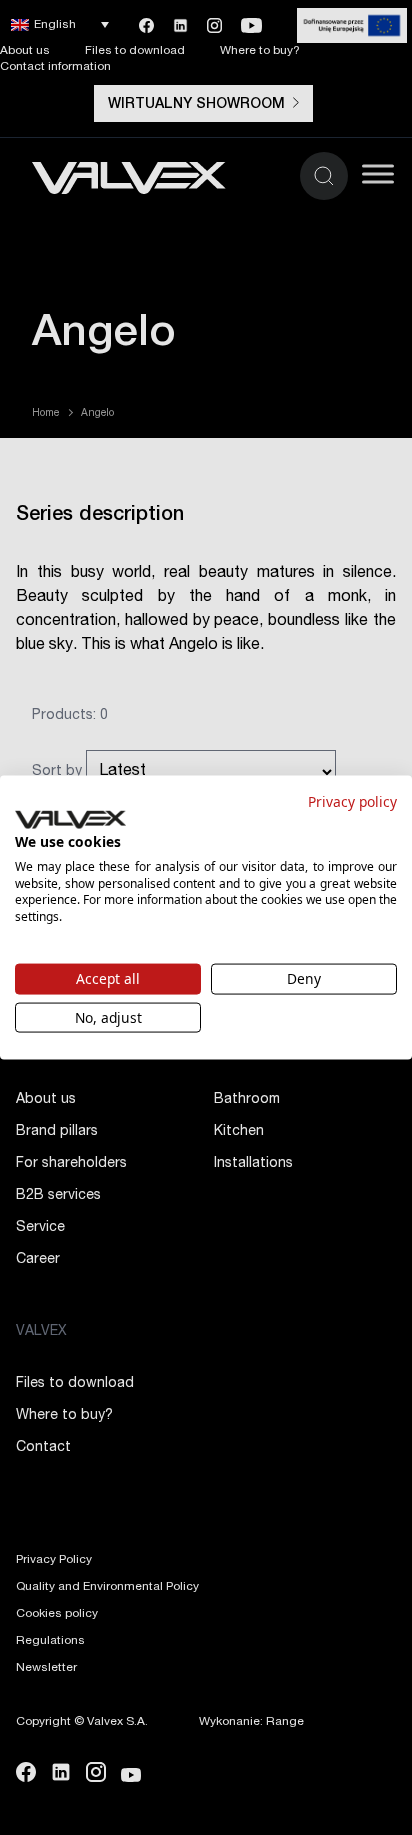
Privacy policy (352, 800)
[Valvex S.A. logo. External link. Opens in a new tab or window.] (70, 820)
